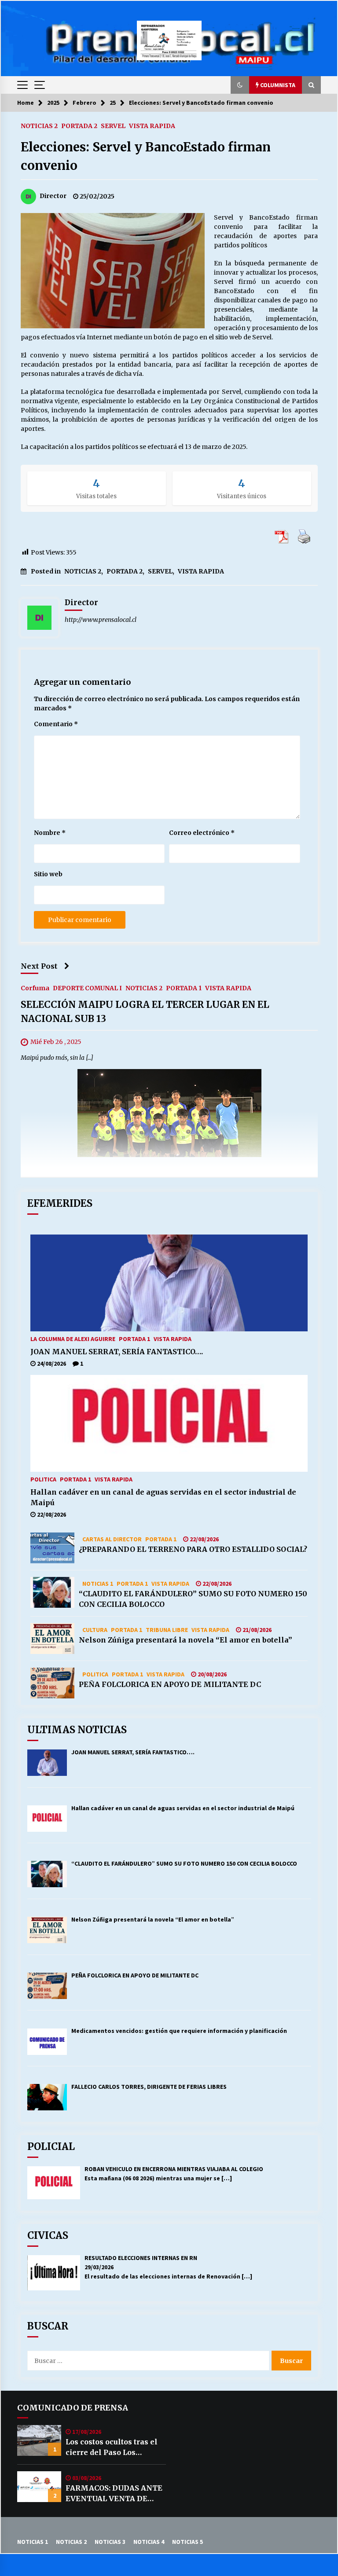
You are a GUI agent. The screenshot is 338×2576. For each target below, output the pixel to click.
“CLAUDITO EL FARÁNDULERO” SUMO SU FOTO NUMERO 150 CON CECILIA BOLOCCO (193, 1599)
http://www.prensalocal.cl (101, 620)
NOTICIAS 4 (149, 2542)
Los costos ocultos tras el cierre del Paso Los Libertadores (112, 2447)
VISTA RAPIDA (152, 125)
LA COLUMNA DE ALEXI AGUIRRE (73, 1338)
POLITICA (43, 1479)
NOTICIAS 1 (98, 1583)
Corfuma (35, 988)
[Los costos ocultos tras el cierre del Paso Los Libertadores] (39, 2440)
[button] (240, 85)
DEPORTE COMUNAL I (87, 988)
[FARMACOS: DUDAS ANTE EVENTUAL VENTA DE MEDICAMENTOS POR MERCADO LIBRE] (39, 2487)
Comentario (56, 724)
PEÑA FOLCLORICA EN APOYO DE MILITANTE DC (170, 1684)
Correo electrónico (202, 833)
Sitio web (48, 874)
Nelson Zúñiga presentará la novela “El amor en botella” (186, 1640)
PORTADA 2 (79, 125)
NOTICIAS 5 (187, 2542)
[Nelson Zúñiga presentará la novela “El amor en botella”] (52, 1639)
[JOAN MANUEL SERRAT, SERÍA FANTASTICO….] (169, 1283)
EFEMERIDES (60, 1203)
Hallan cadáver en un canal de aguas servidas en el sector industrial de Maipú (163, 1497)
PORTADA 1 (184, 988)
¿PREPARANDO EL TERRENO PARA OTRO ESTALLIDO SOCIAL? (193, 1549)
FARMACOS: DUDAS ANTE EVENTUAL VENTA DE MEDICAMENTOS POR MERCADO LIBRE (114, 2494)
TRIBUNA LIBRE (167, 1629)
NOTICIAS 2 (39, 125)
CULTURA (95, 1629)
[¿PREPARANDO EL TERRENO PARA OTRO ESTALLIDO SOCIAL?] (52, 1548)
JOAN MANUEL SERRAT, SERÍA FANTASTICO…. (117, 1352)
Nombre (50, 833)
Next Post (39, 966)
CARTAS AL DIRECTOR (112, 1539)
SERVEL (113, 125)
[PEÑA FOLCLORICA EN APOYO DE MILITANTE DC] (52, 1683)
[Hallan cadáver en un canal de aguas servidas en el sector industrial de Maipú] (169, 1423)
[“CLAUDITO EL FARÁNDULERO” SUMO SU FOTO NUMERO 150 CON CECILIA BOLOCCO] (52, 1592)
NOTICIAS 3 (110, 2542)
